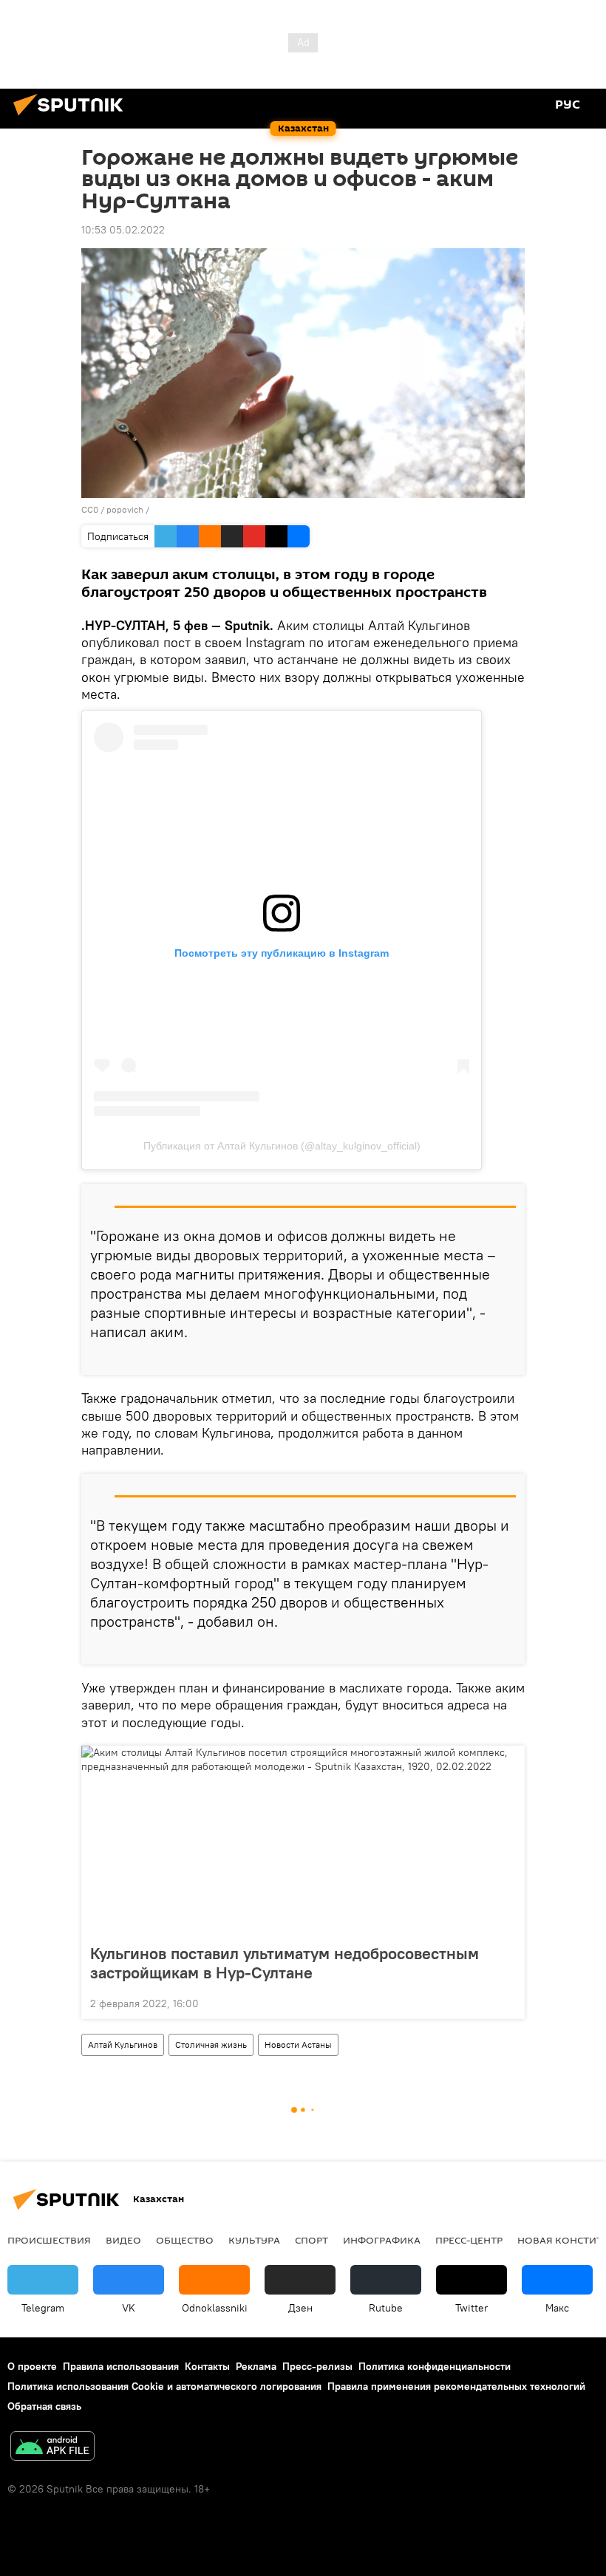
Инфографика (382, 2240)
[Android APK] (52, 2448)
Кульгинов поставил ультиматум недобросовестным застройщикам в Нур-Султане (285, 1963)
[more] (508, 1358)
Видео (123, 2240)
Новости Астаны (298, 2044)
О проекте (32, 2366)
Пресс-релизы (317, 2366)
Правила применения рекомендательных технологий (456, 2386)
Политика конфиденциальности (435, 2366)
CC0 (90, 509)
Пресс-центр (469, 2240)
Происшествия (49, 2240)
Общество (185, 2240)
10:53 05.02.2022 (123, 230)
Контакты (207, 2366)
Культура (254, 2240)
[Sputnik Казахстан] (72, 117)
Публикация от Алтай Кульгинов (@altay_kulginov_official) (282, 1146)
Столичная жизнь (211, 2044)
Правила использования (121, 2366)
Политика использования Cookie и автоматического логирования (164, 2386)
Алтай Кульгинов (123, 2044)
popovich (125, 509)
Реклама (256, 2366)
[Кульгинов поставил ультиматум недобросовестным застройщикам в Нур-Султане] (303, 1840)
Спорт (311, 2240)
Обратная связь (44, 2406)
